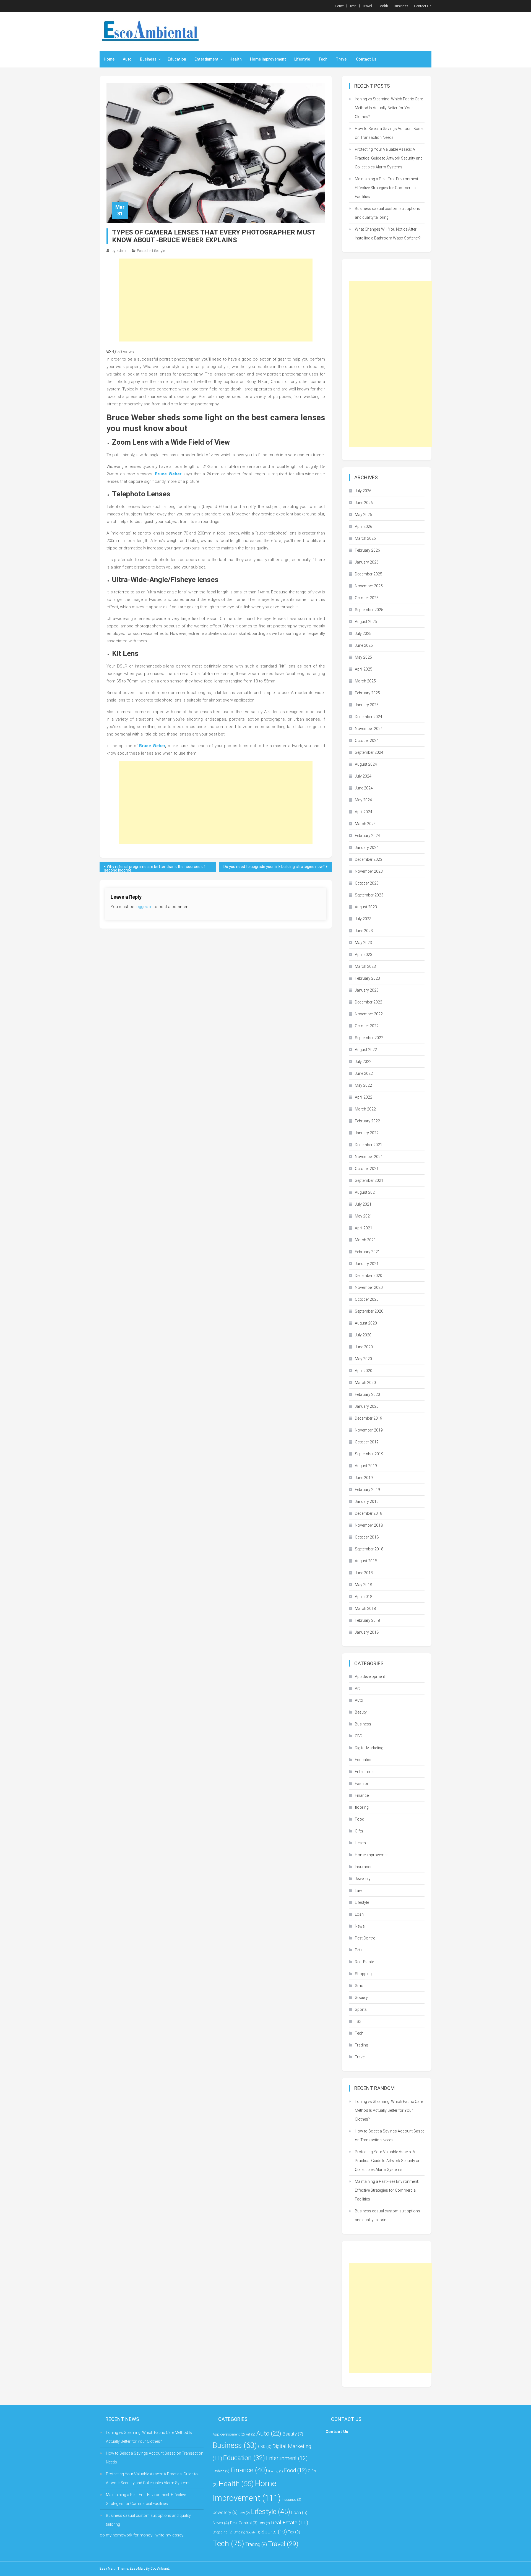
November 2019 (369, 1430)
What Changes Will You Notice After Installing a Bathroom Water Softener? (388, 234)
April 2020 (364, 1371)
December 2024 (369, 717)
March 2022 (365, 1109)
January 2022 (367, 1133)
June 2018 (364, 1573)
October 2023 (367, 883)
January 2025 (367, 705)
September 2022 (369, 1038)
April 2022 (364, 1097)
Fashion (362, 1784)
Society (361, 1998)
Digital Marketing (369, 1748)
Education (177, 59)
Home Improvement (268, 59)
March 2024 (365, 824)
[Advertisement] (216, 300)
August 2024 (366, 764)
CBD (359, 1736)
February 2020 (367, 1394)
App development (370, 1677)
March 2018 (365, 1608)
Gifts (359, 1831)
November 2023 (369, 871)
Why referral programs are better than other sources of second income (155, 868)
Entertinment (206, 59)
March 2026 (365, 538)
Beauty (361, 1712)
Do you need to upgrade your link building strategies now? (274, 867)
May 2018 (363, 1585)
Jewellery (363, 1879)
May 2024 (363, 800)
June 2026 (364, 503)
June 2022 (364, 1073)
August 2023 (366, 907)
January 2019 (367, 1501)
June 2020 (364, 1347)
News (360, 1926)
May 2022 (363, 1085)
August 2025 (366, 622)
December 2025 (369, 574)
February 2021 (367, 1252)
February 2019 (367, 1490)
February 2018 (367, 1620)
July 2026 (363, 491)
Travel (367, 6)
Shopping (363, 1974)
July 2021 (363, 1204)
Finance (362, 1795)
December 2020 (369, 1276)
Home (339, 6)
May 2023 (363, 943)
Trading (361, 2045)
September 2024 (369, 752)
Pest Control (366, 1938)
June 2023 (364, 931)
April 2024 (364, 812)
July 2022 (363, 1062)
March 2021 (365, 1240)
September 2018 (369, 1549)
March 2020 (365, 1383)
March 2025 (365, 681)
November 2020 (369, 1287)
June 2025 (364, 645)
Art (357, 1688)
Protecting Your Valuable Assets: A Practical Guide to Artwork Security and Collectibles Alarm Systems (389, 158)
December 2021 (369, 1145)
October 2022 (367, 1026)
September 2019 (369, 1454)
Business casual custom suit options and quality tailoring (387, 213)
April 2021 (364, 1228)
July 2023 (363, 919)
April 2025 (364, 669)
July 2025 (363, 633)
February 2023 (367, 978)
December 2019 (369, 1418)
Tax (358, 2021)
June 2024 (364, 788)
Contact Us (423, 6)
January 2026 (367, 562)
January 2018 (367, 1632)
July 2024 (363, 776)
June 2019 (364, 1478)
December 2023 (369, 859)
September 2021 (369, 1180)
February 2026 (367, 550)
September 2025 (369, 610)
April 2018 (364, 1597)
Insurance (364, 1867)
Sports (361, 2009)
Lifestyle (302, 59)
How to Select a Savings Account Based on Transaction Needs (390, 133)
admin (122, 251)
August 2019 (366, 1466)
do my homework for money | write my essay (142, 2535)
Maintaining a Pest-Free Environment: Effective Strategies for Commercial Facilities (387, 188)
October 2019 (367, 1442)
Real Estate (364, 1962)
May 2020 (363, 1359)
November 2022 (369, 1014)
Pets (359, 1950)
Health (383, 6)
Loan (359, 1914)
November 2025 (369, 586)
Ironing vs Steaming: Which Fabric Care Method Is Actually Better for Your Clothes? (389, 108)
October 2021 (367, 1169)
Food (360, 1819)
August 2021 (366, 1192)
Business (401, 6)
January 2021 (367, 1264)
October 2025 (367, 598)
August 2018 (366, 1561)
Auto (127, 59)
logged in (144, 907)
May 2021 (363, 1216)
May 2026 (363, 515)
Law (358, 1891)
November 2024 (369, 729)
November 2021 (369, 1157)
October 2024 (367, 741)
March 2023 (365, 966)
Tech (353, 6)
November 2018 (369, 1525)
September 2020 (369, 1311)
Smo (359, 1986)
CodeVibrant (160, 2569)
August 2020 (366, 1323)
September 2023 (369, 895)
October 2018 (367, 1537)
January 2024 (367, 848)
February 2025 (367, 693)
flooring (362, 1807)
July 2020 (363, 1335)
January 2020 (367, 1406)
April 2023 (364, 955)
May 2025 (363, 657)
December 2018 (369, 1513)
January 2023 (367, 990)
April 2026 (364, 526)
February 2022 (367, 1121)
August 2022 (366, 1050)
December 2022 (369, 1002)
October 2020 (367, 1299)
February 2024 (367, 836)
